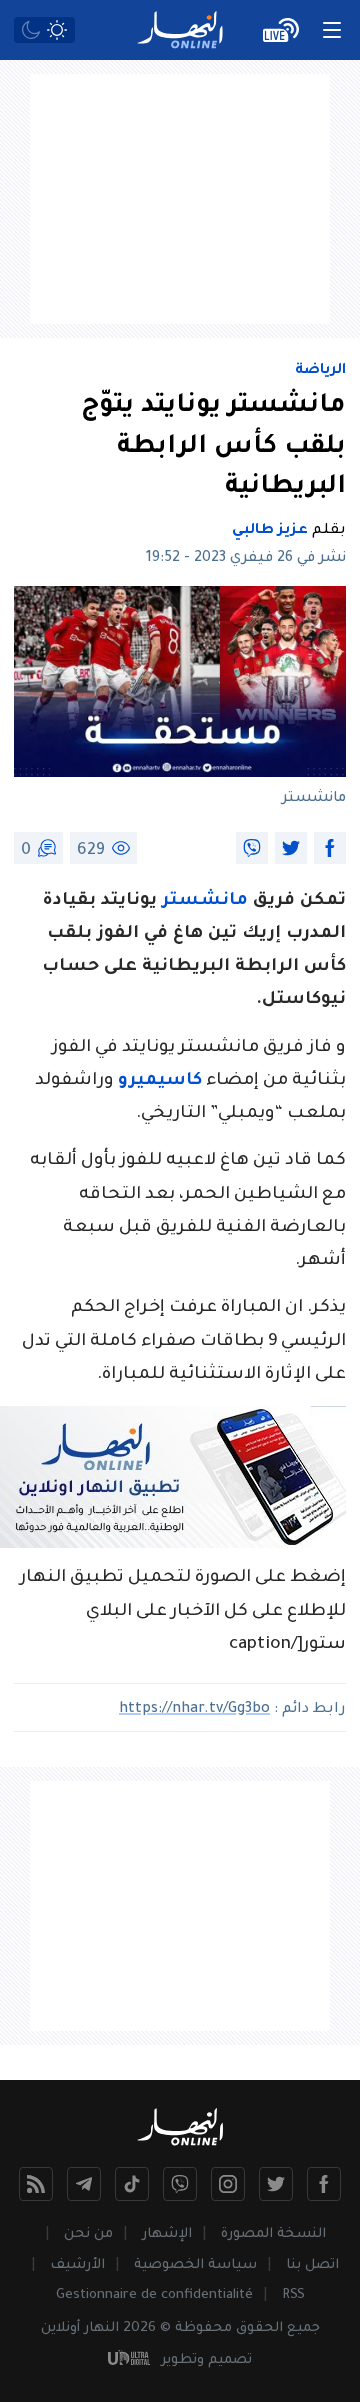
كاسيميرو (160, 1081)
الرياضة (320, 371)
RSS (293, 2295)
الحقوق (259, 2328)
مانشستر (205, 901)
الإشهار (167, 2234)
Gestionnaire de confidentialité (154, 2295)
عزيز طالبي (270, 531)
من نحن (88, 2234)
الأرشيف (77, 2265)
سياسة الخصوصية (195, 2265)
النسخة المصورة (273, 2234)
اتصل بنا (312, 2265)
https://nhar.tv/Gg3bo (194, 1710)
